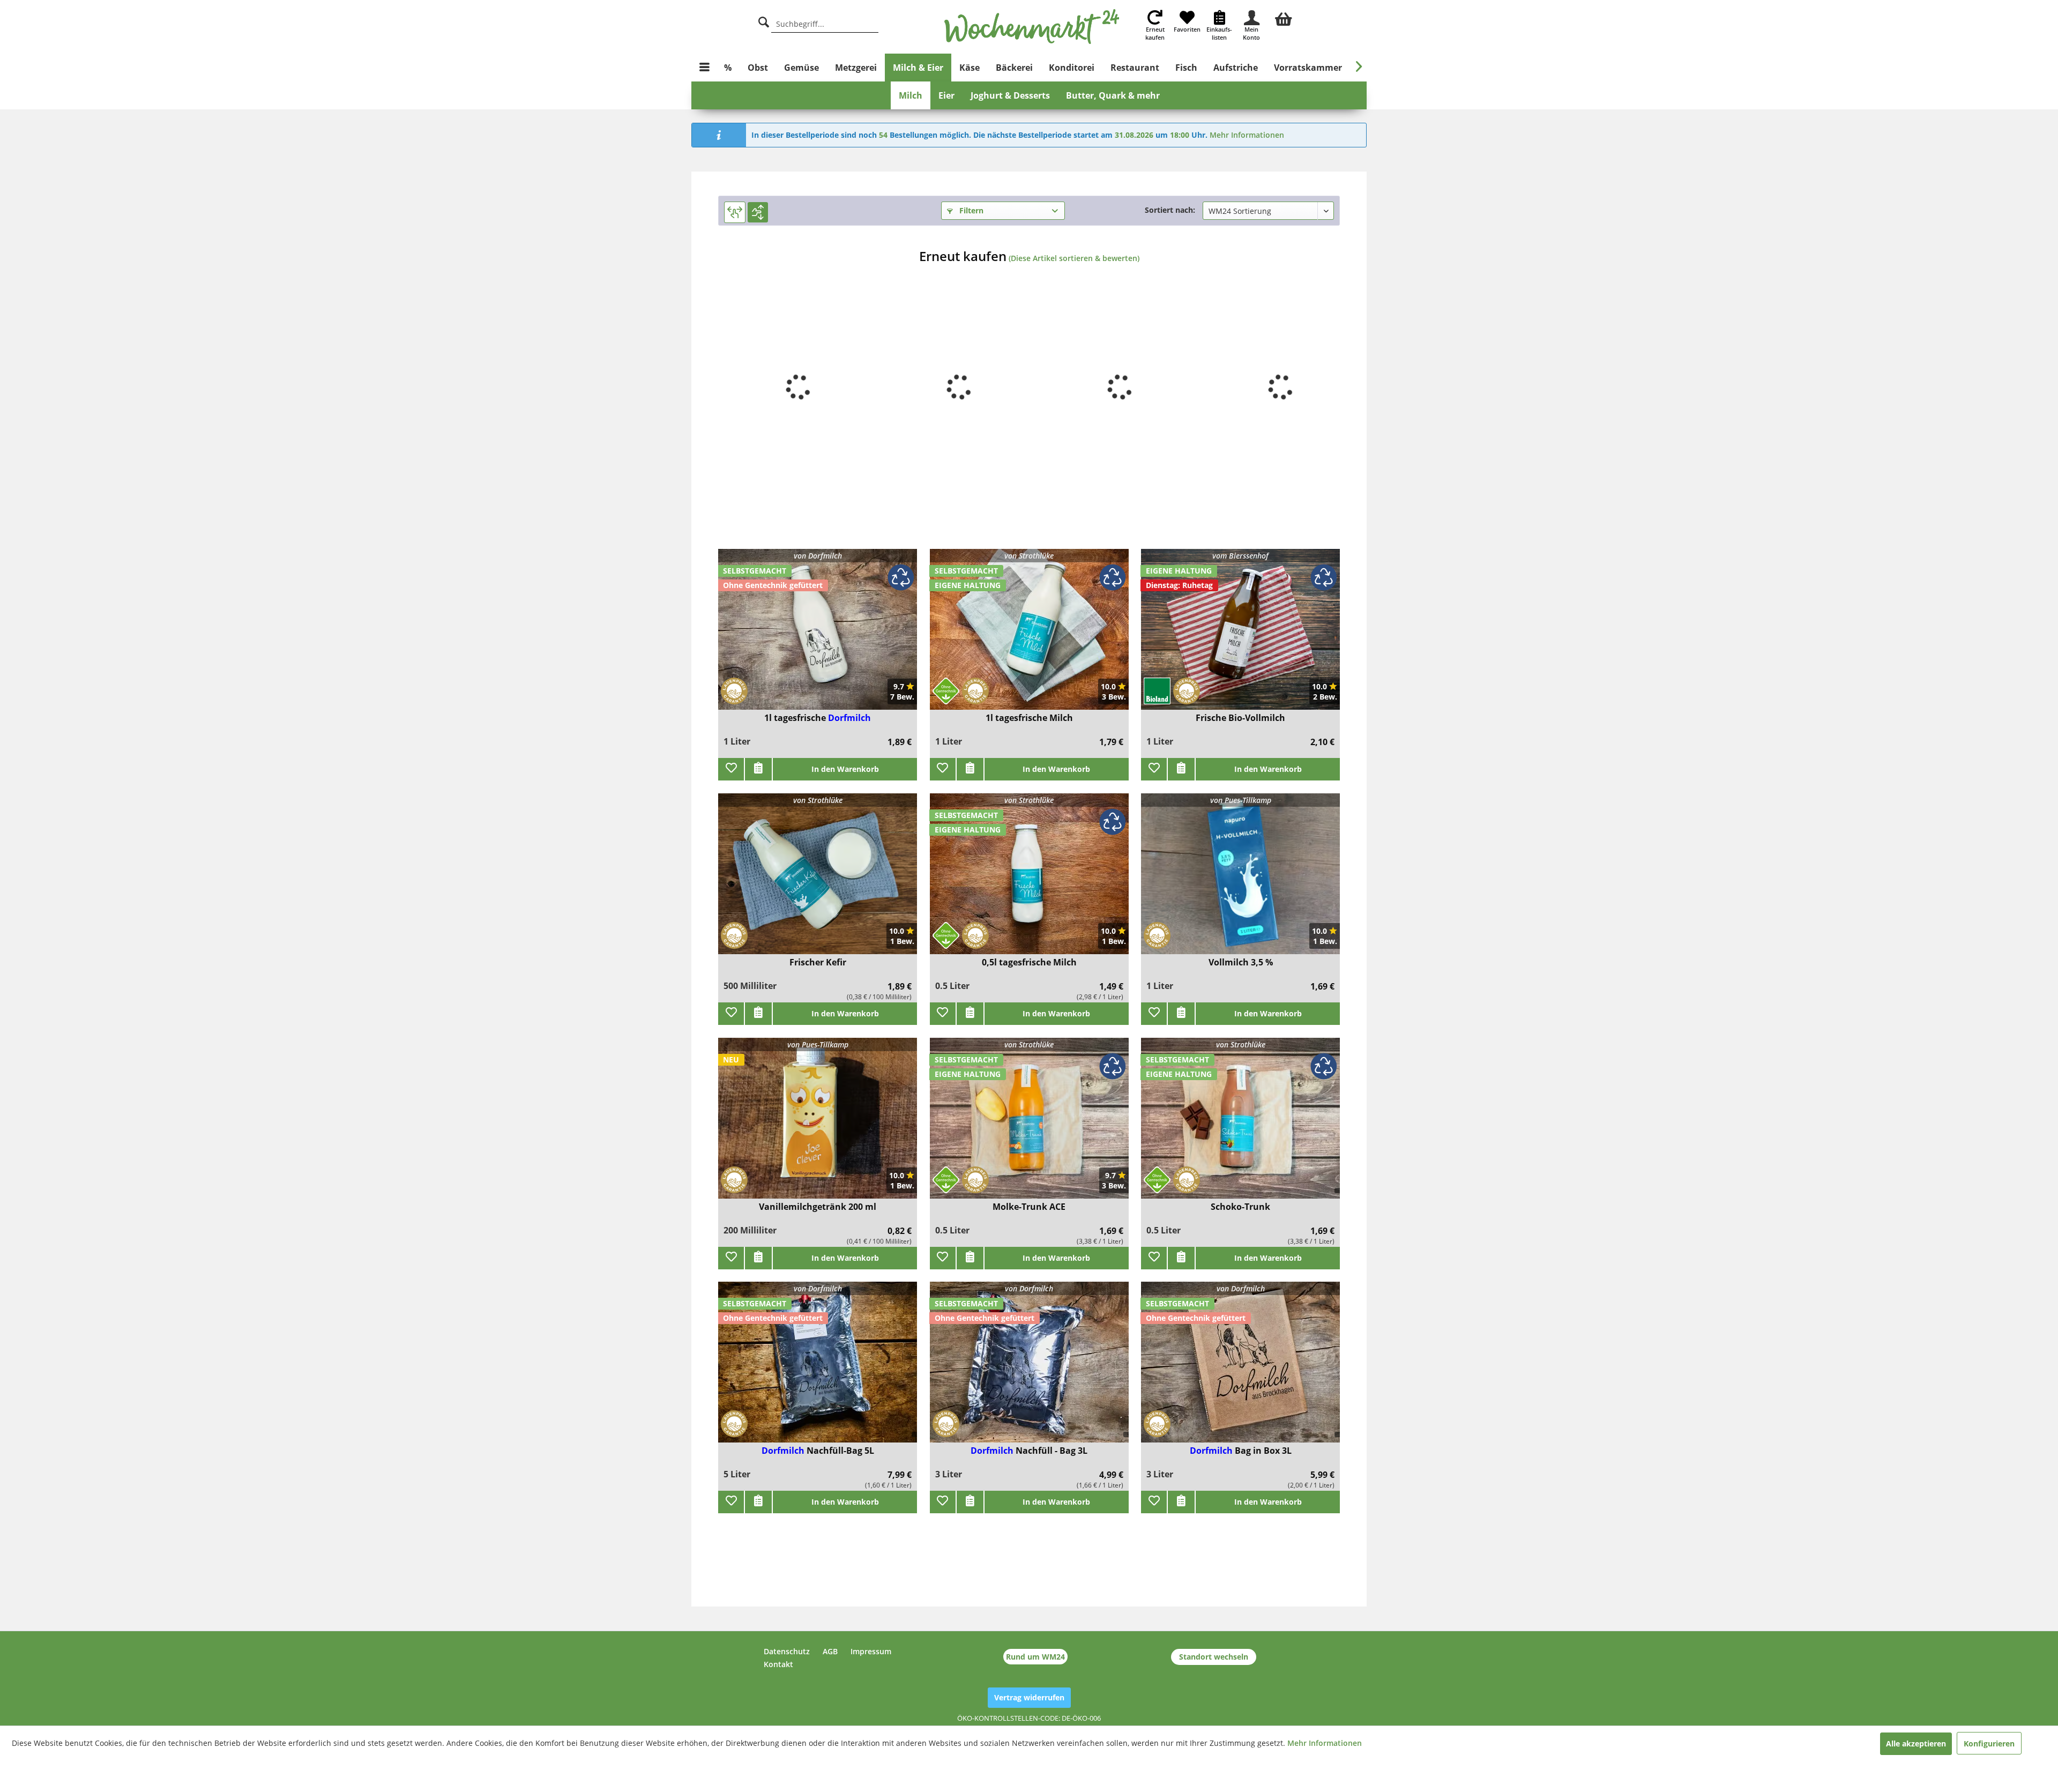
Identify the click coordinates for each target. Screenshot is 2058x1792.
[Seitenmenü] (704, 68)
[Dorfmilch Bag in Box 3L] (1240, 1369)
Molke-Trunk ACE (1029, 1207)
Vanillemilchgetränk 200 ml (818, 1207)
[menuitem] (1284, 18)
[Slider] (735, 212)
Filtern (970, 210)
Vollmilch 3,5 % (1241, 962)
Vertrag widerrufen (1029, 1697)
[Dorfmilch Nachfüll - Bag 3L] (1029, 1369)
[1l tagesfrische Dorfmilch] (818, 636)
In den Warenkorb (845, 769)
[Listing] (758, 212)
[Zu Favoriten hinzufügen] (731, 769)
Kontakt (778, 1664)
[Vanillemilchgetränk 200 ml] (818, 1125)
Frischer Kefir (818, 962)
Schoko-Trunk (1240, 1207)
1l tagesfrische (796, 718)
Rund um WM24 (1035, 1657)
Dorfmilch (849, 718)
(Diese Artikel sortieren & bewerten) (1074, 258)
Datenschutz (787, 1651)
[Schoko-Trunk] (1240, 1125)
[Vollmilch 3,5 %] (1240, 880)
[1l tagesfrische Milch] (1029, 636)
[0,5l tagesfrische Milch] (1029, 880)
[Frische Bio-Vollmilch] (1240, 636)
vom (1240, 556)
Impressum (871, 1651)
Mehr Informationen (1247, 135)
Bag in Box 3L (1263, 1451)
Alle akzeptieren (1916, 1743)
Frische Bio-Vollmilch (1240, 718)
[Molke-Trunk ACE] (1029, 1125)
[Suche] (764, 21)
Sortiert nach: (1170, 210)
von (818, 556)
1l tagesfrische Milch (1029, 718)
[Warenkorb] (1284, 18)
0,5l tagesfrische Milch (1029, 962)
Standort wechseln (1214, 1657)
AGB (830, 1651)
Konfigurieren (1989, 1743)
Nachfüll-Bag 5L (840, 1451)
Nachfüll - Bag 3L (1052, 1451)
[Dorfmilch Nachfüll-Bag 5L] (818, 1369)
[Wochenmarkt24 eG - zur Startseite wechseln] (1032, 27)
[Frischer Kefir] (818, 880)
